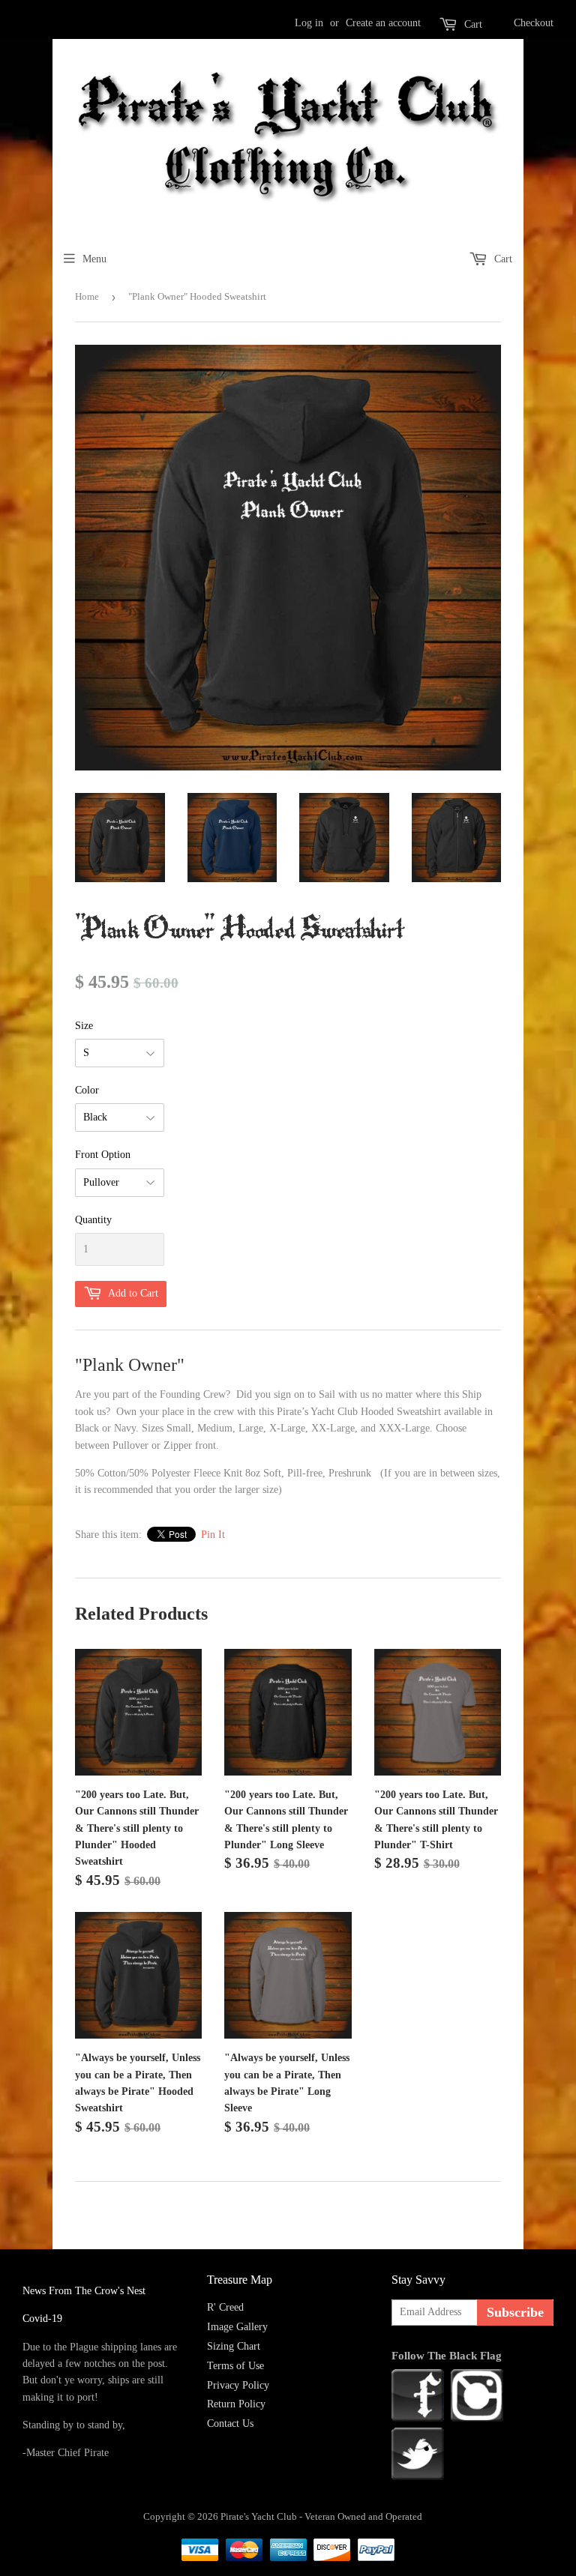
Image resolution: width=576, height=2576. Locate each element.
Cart (473, 24)
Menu (94, 259)
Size (84, 1026)
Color (87, 1090)
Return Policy (236, 2404)
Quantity (93, 1220)
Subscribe (515, 2312)
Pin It (213, 1535)
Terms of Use (235, 2366)
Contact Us (230, 2423)
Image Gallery (237, 2327)
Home (87, 296)
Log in (309, 23)
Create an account (383, 23)
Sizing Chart (234, 2346)
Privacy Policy (238, 2385)
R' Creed (225, 2307)
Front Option (103, 1155)
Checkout (534, 23)
